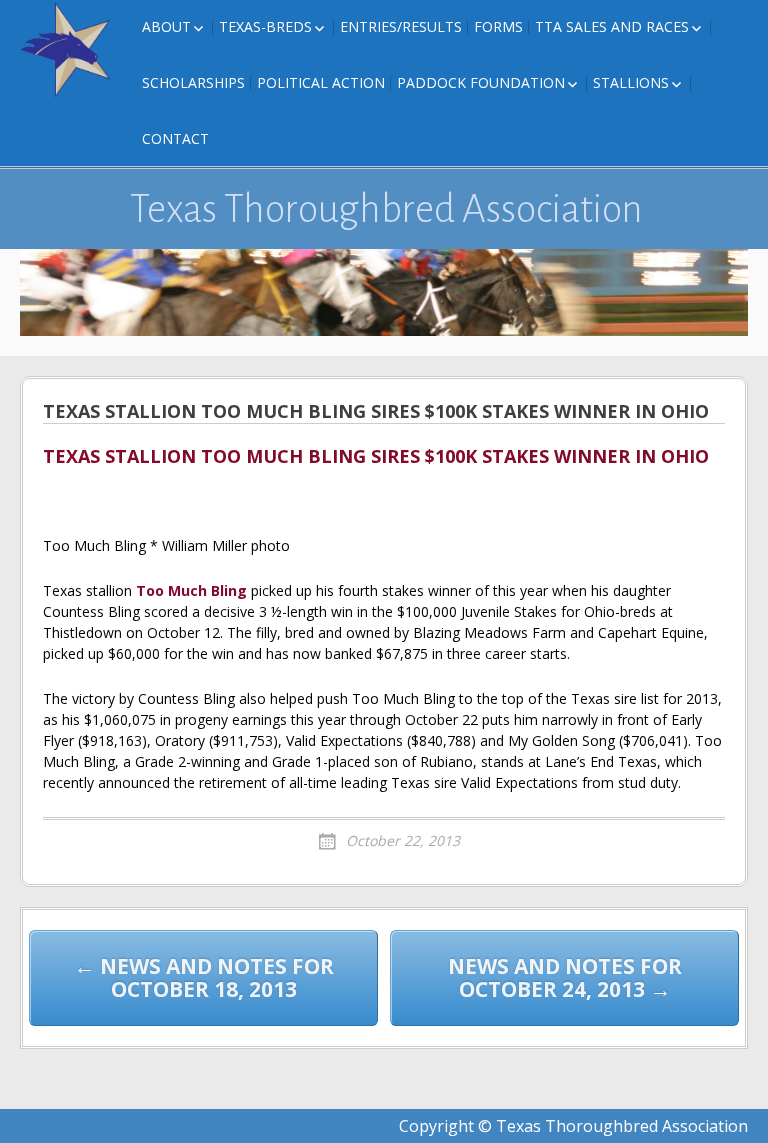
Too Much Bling (191, 590)
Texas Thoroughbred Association (386, 209)
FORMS (498, 26)
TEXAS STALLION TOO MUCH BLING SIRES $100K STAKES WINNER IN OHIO (376, 457)
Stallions (631, 82)
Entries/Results (401, 26)
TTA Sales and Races (612, 26)
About (166, 26)
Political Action (321, 82)
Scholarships (193, 82)
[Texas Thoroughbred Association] (70, 50)
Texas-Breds (265, 26)
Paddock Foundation (481, 82)
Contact (175, 138)
